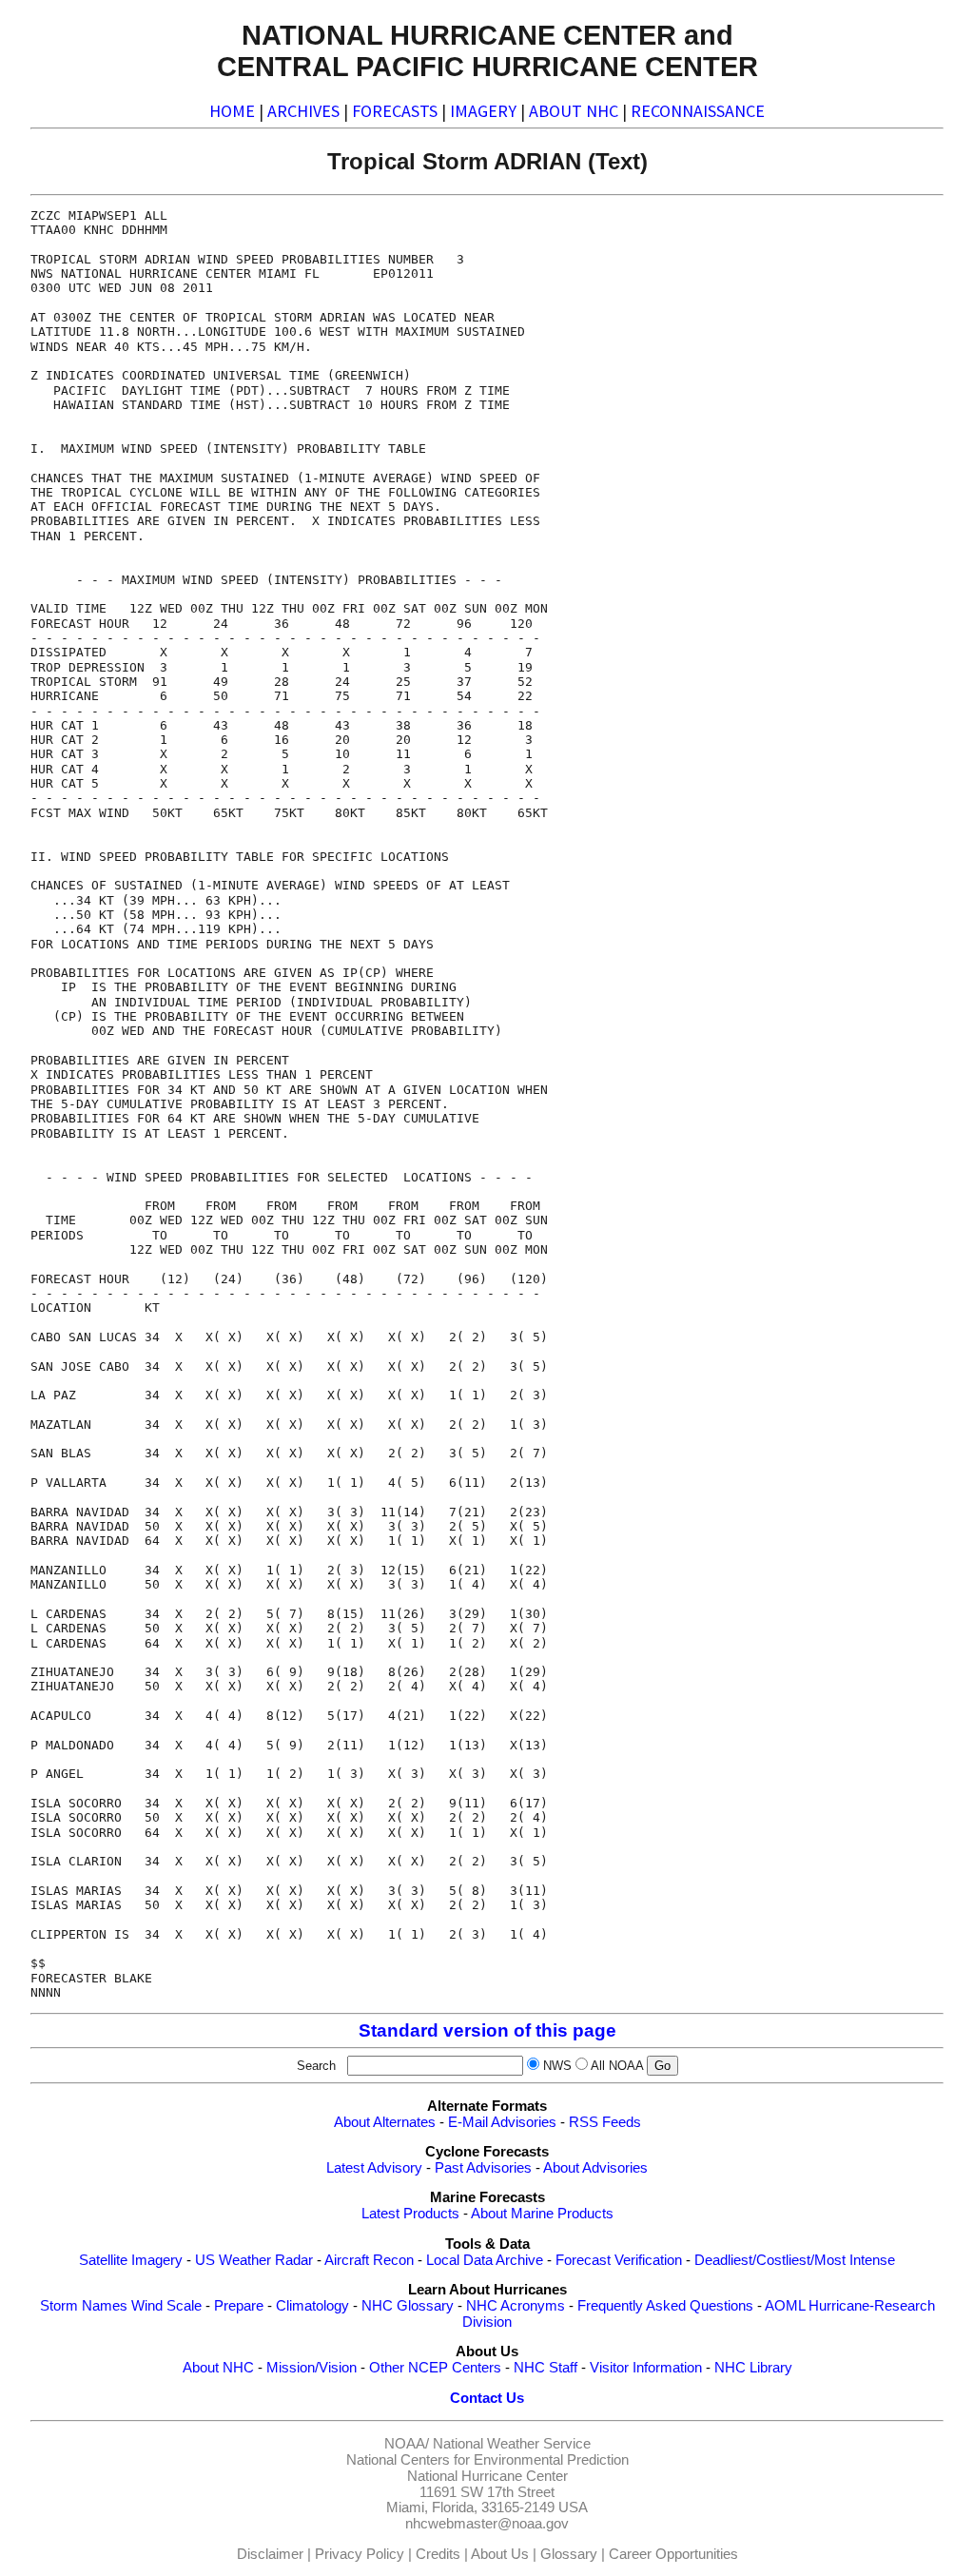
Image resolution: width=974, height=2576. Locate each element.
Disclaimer (270, 2554)
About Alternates (385, 2122)
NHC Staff (545, 2368)
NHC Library (753, 2368)
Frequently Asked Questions (665, 2306)
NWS (557, 2066)
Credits (438, 2554)
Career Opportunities (673, 2554)
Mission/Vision (312, 2368)
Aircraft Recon (369, 2260)
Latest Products (410, 2214)
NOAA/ (407, 2444)
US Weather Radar (254, 2260)
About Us (500, 2554)
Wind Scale (166, 2306)
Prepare (239, 2306)
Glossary (569, 2554)
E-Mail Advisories (502, 2122)
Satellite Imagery (131, 2260)
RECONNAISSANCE (698, 111)
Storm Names (84, 2306)
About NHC (218, 2368)
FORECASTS (395, 111)
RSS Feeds (605, 2122)
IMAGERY (483, 111)
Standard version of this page (487, 2030)
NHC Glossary (408, 2306)
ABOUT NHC (574, 111)
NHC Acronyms (516, 2306)
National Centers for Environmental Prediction (487, 2460)
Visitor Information (646, 2368)
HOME (232, 111)
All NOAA (617, 2066)
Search (320, 2066)
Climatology (312, 2306)
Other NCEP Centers (435, 2368)
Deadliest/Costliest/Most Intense (795, 2260)
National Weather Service (512, 2444)
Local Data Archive (485, 2260)
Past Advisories (483, 2168)
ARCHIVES (303, 111)
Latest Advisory (374, 2168)
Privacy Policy (360, 2554)
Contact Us (487, 2398)
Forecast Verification (619, 2260)
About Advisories (595, 2168)
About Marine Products (542, 2214)
